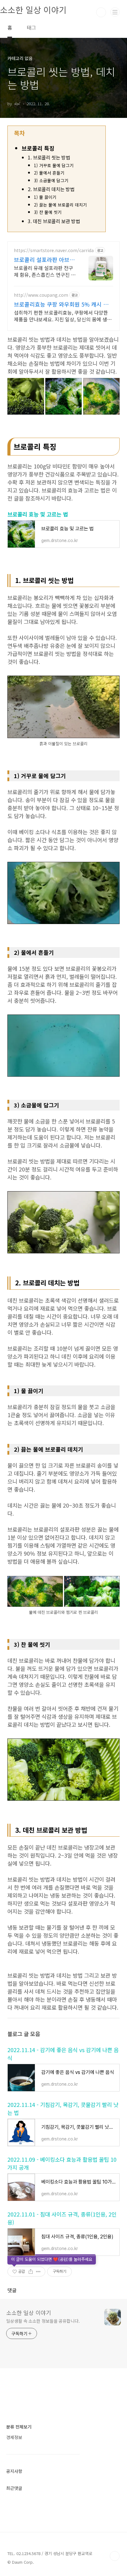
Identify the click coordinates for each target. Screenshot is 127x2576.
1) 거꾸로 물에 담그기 (54, 165)
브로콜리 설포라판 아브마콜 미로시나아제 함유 (44, 259)
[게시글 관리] (38, 2272)
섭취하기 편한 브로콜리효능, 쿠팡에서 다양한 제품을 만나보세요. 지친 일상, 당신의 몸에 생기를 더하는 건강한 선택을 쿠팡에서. (63, 316)
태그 (31, 27)
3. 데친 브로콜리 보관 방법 (54, 221)
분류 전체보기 (19, 2427)
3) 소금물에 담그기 (51, 180)
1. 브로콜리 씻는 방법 (49, 157)
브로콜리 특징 (38, 148)
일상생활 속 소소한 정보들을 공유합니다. (43, 2321)
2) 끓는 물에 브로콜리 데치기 (60, 205)
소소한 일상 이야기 (29, 2313)
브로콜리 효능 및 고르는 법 (38, 514)
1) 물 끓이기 (45, 197)
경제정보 (14, 2437)
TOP (115, 2556)
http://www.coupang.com (41, 295)
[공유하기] (31, 2272)
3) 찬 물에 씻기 (48, 212)
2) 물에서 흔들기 (49, 173)
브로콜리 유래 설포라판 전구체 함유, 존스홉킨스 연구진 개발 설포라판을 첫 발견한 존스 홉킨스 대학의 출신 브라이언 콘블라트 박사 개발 (45, 271)
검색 (101, 12)
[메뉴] (115, 12)
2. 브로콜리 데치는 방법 (51, 189)
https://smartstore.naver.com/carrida (54, 250)
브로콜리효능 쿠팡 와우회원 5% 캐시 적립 (61, 304)
